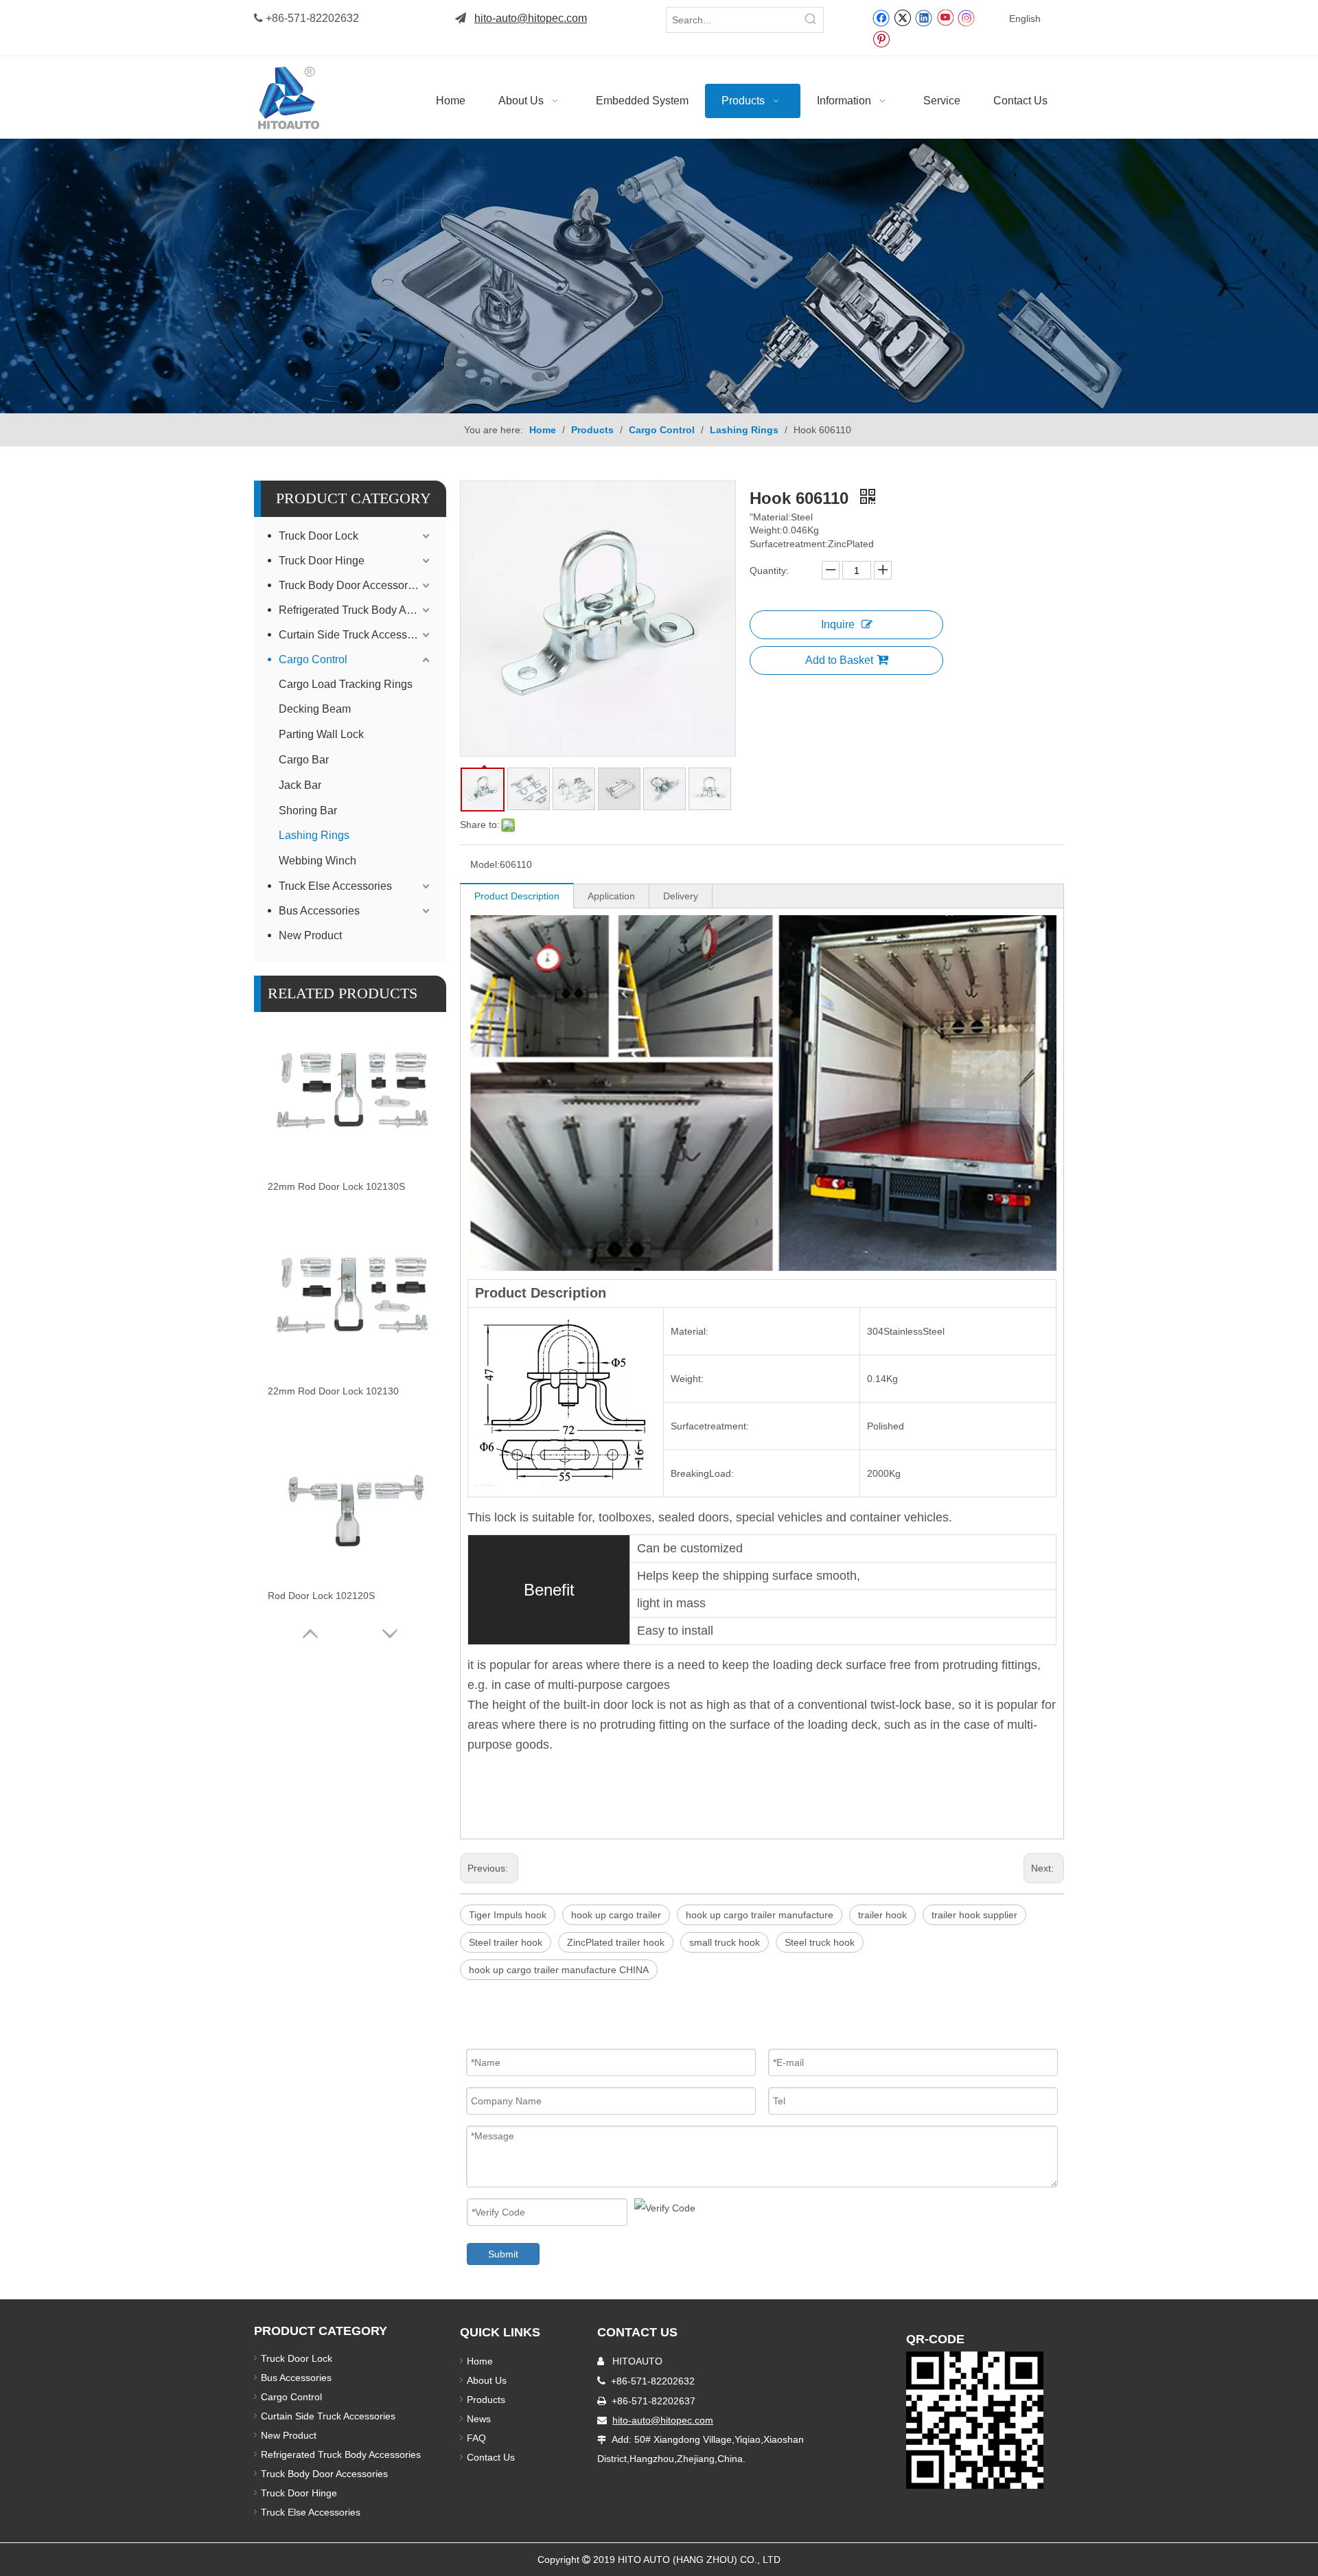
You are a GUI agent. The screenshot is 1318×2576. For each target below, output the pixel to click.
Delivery (681, 896)
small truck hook (725, 1942)
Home (480, 2361)
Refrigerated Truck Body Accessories (356, 610)
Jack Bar (300, 785)
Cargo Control (313, 659)
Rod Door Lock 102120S (321, 1596)
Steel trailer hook (506, 1942)
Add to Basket (839, 660)
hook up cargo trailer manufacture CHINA (559, 1970)
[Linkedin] (924, 17)
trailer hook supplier (974, 1915)
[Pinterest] (881, 38)
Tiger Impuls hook (508, 1915)
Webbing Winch (317, 861)
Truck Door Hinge (322, 561)
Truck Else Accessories (335, 886)
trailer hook (882, 1915)
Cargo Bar (304, 760)
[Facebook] (881, 17)
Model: (485, 864)
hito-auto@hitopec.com (531, 18)
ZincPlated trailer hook (616, 1942)
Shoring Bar (308, 810)
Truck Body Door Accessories (350, 585)
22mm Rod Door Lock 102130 (333, 1391)
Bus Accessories (319, 911)
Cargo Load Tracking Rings (346, 684)
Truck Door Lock (319, 536)
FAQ (476, 2438)
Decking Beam (315, 709)
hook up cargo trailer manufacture (760, 1915)
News (479, 2419)
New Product (312, 935)
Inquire (838, 624)
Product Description (517, 896)
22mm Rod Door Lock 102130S (336, 1186)
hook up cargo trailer (616, 1915)
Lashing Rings (314, 835)
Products (486, 2400)
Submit (503, 2254)
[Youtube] (945, 17)
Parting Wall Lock (321, 734)
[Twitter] (902, 17)
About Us (487, 2380)
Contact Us (491, 2457)
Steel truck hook (820, 1942)
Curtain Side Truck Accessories (355, 635)
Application (611, 896)
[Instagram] (967, 18)
